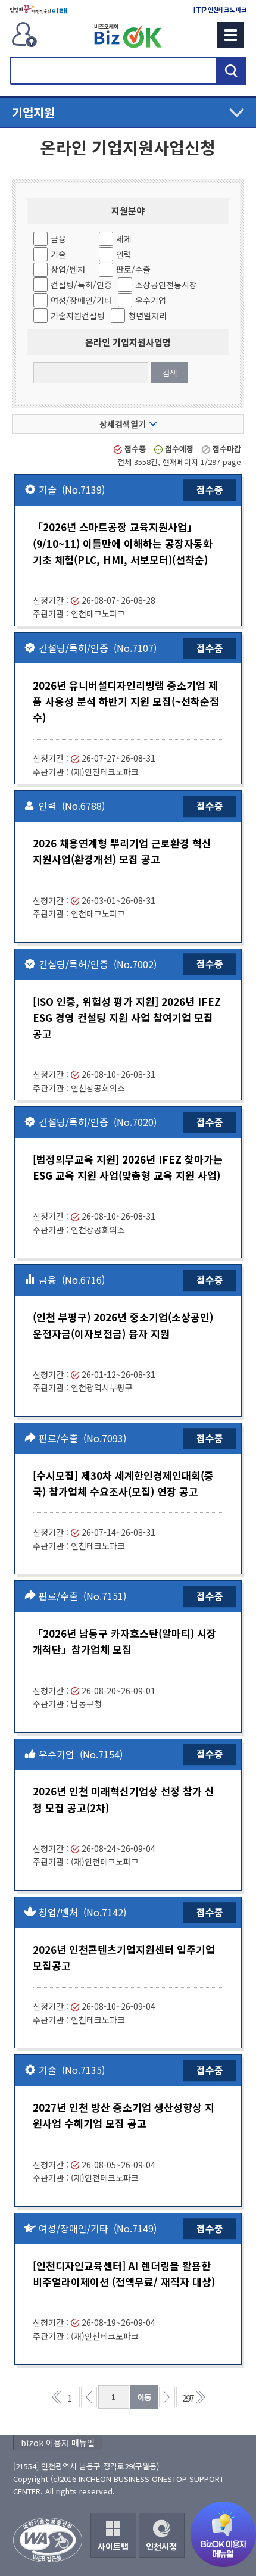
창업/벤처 (68, 269)
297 (188, 2398)
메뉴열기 (128, 113)
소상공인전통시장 (166, 285)
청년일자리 (147, 316)
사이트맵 (113, 2546)
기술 (58, 254)
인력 (124, 254)
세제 (124, 239)
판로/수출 (133, 269)
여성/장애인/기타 (81, 300)
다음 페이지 (167, 2397)
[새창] (38, 10)
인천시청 (161, 2546)
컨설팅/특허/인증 (81, 285)
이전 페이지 (89, 2397)
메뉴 (231, 35)
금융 (58, 239)
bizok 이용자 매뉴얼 (58, 2443)
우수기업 (151, 300)
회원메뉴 (24, 35)
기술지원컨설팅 (78, 316)
